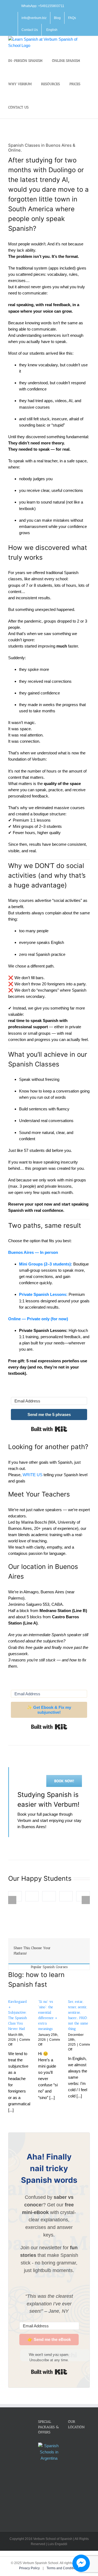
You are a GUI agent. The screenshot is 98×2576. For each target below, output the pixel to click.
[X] (80, 1947)
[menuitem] (51, 30)
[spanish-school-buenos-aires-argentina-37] (49, 1896)
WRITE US (33, 1475)
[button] (39, 107)
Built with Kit (49, 1429)
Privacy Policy (30, 2568)
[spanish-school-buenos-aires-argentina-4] (66, 1896)
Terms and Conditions (63, 2568)
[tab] (49, 1967)
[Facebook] (66, 1947)
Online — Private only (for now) (38, 1319)
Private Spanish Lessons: (43, 1294)
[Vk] (66, 1954)
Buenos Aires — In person (33, 1252)
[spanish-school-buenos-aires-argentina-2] (32, 1896)
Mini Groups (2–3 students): (46, 1264)
